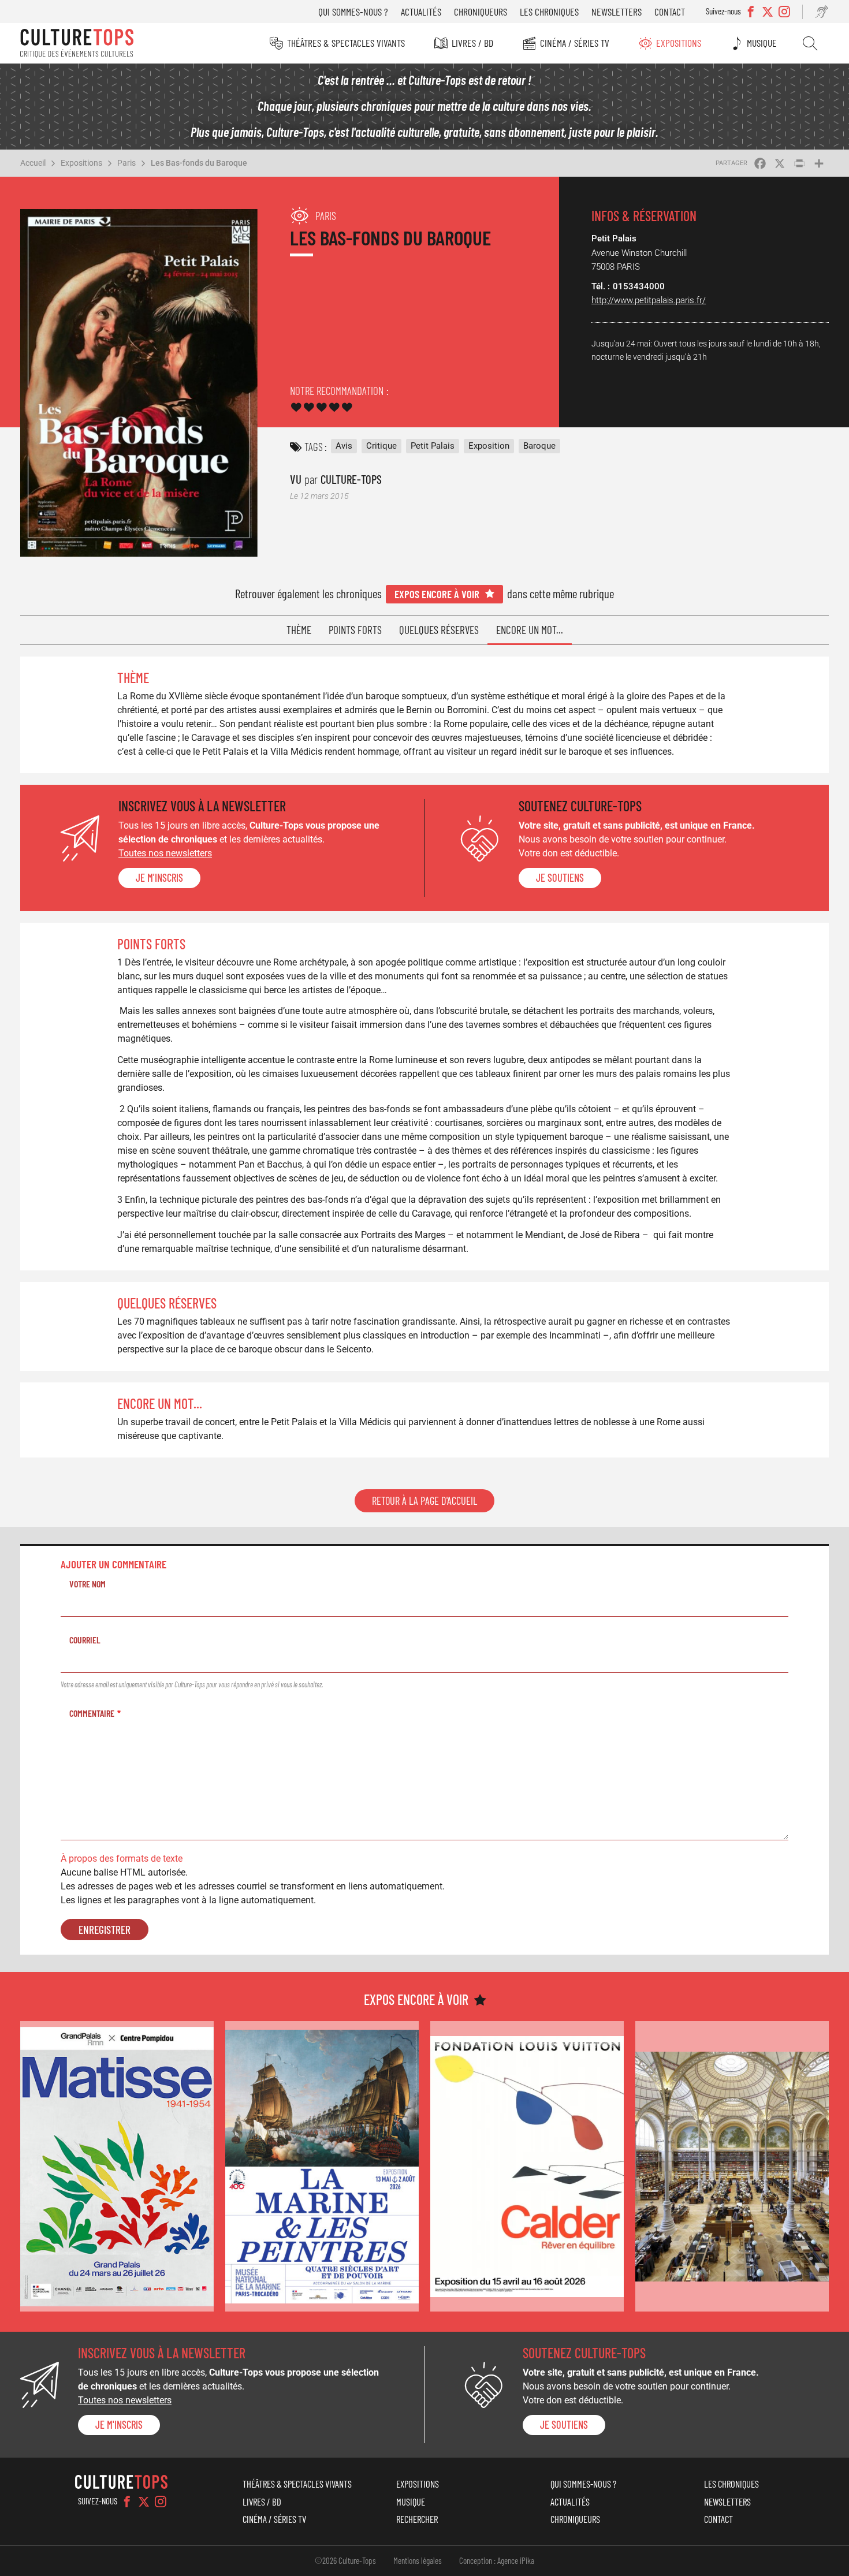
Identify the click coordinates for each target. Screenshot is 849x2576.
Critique (381, 446)
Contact (670, 12)
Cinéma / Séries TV (575, 43)
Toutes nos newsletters (165, 853)
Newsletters (617, 12)
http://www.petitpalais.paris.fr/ (649, 300)
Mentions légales (418, 2560)
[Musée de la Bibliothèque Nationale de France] (732, 2166)
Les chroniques (549, 12)
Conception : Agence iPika (497, 2560)
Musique (762, 43)
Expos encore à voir (437, 594)
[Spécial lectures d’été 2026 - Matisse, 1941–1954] (117, 2166)
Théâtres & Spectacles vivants (346, 43)
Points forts (355, 630)
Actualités (421, 12)
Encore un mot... (530, 630)
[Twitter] (144, 2502)
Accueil (33, 163)
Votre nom (87, 1584)
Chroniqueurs (481, 12)
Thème (299, 630)
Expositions (679, 43)
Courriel (85, 1640)
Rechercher (810, 43)
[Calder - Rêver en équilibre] (527, 2166)
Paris (126, 163)
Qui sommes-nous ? (353, 12)
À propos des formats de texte (122, 1859)
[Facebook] (127, 2502)
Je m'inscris (159, 878)
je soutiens (560, 878)
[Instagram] (161, 2502)
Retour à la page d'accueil (425, 1501)
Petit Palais (433, 446)
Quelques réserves (439, 630)
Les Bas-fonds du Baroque (199, 163)
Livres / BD (472, 43)
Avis (344, 446)
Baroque (539, 446)
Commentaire (92, 1713)
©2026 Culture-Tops (345, 2560)
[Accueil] (77, 43)
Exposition (489, 446)
